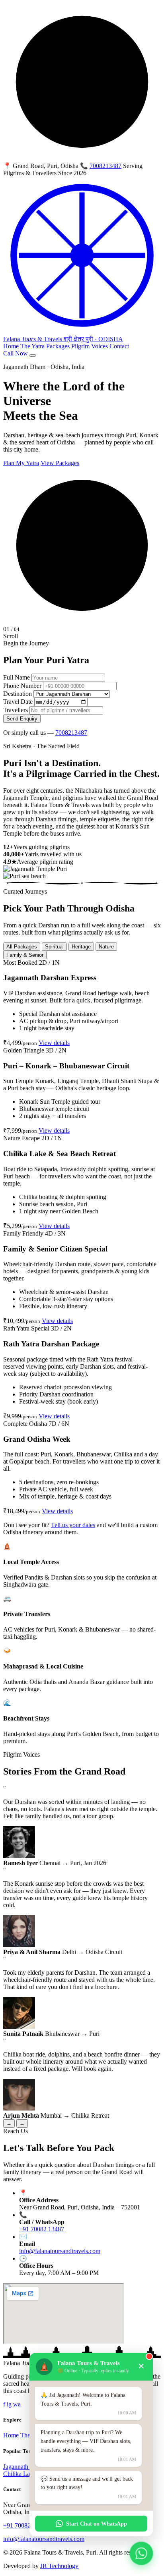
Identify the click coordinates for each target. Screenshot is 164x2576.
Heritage (81, 947)
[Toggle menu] (33, 355)
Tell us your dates (73, 1525)
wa (17, 2404)
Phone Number (22, 686)
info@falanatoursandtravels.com (60, 2251)
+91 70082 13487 (42, 2229)
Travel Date (18, 702)
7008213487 (105, 166)
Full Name (17, 677)
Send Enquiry (22, 719)
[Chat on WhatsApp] (141, 2553)
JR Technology (59, 2566)
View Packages (60, 463)
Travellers (16, 710)
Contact (119, 346)
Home (11, 346)
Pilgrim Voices (90, 346)
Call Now (16, 353)
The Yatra (32, 346)
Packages (58, 346)
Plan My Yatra (21, 463)
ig (9, 2404)
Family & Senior (25, 955)
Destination (18, 694)
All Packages (22, 947)
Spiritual (54, 947)
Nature (106, 947)
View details (54, 1043)
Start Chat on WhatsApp (97, 2524)
